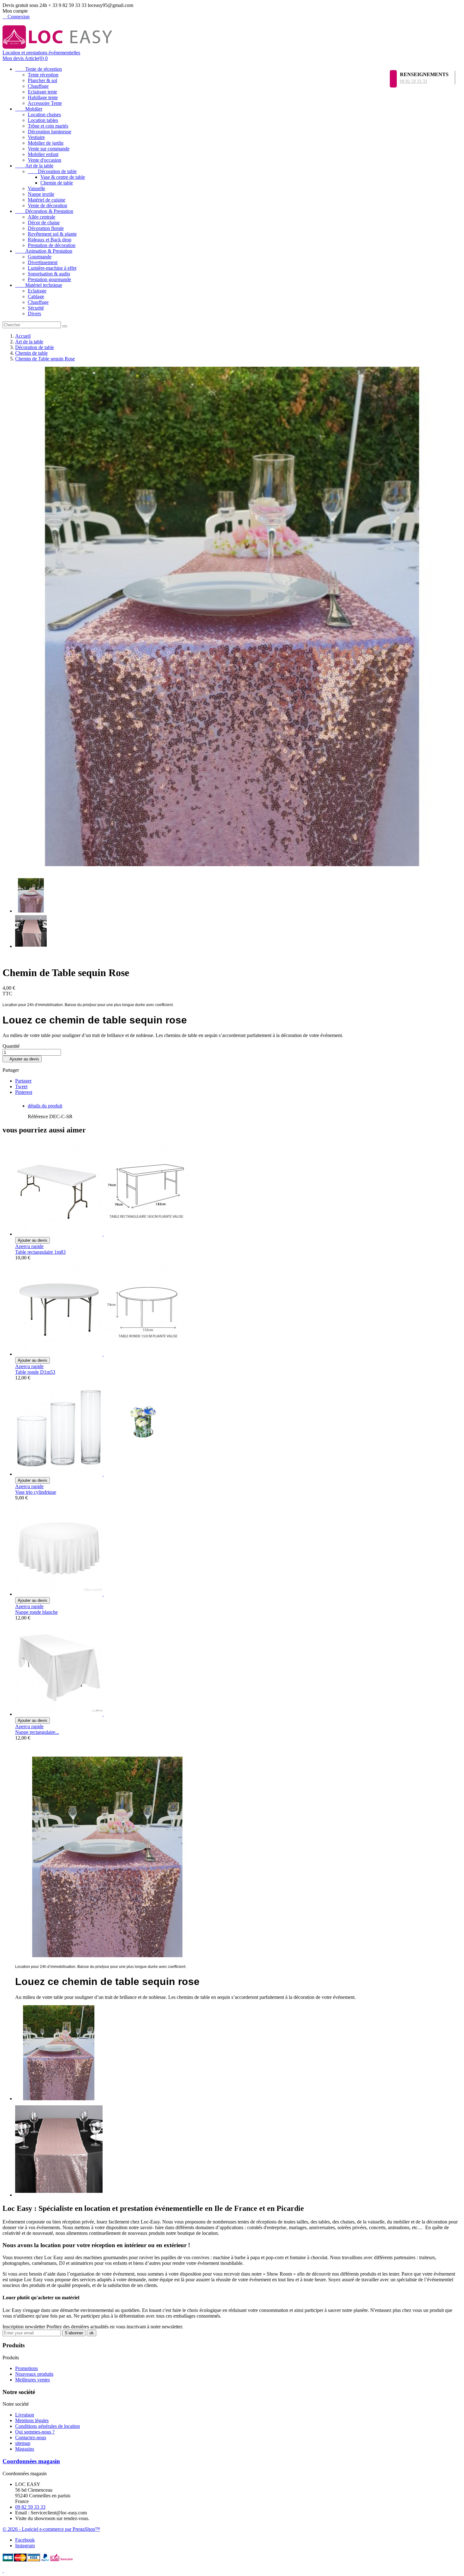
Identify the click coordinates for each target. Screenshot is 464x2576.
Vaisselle (36, 188)
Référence (39, 1116)
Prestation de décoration (52, 245)
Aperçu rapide (29, 1246)
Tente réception (43, 75)
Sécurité (36, 308)
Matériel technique (39, 285)
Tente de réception (39, 69)
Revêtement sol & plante (52, 234)
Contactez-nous (31, 2437)
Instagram (25, 2546)
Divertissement (43, 262)
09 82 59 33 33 (413, 81)
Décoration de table (52, 171)
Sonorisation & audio (49, 274)
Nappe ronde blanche (36, 1612)
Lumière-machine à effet (52, 268)
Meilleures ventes (33, 2380)
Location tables (43, 120)
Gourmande (40, 257)
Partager (23, 1081)
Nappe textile (41, 194)
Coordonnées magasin (31, 2461)
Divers (34, 314)
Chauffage (38, 86)
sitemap (23, 2443)
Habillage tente (43, 97)
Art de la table (34, 166)
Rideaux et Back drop (50, 240)
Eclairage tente (42, 92)
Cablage (36, 296)
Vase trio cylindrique (36, 1492)
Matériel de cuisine (47, 200)
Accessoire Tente (45, 103)
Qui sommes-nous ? (35, 2432)
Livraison (25, 2415)
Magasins (25, 2449)
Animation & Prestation (44, 251)
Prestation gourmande (49, 279)
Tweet (21, 1086)
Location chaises (44, 115)
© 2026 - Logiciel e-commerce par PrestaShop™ (51, 2529)
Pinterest (24, 1092)
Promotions (27, 2368)
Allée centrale (42, 217)
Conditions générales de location (48, 2426)
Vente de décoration (48, 205)
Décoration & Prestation (44, 211)
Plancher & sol (42, 80)
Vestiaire (36, 137)
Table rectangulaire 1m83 (40, 1252)
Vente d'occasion (45, 160)
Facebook (25, 2540)
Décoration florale (46, 228)
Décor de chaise (44, 223)
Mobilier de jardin (46, 143)
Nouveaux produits (34, 2374)
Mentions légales (32, 2420)
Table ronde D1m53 (35, 1372)
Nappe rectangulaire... (37, 1732)
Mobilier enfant (43, 154)
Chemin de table (57, 183)
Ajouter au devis (22, 1059)
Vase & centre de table (63, 177)
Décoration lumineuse (50, 132)
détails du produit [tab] (45, 1106)
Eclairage (37, 291)
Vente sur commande (49, 149)
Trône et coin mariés (48, 126)
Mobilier (29, 109)
